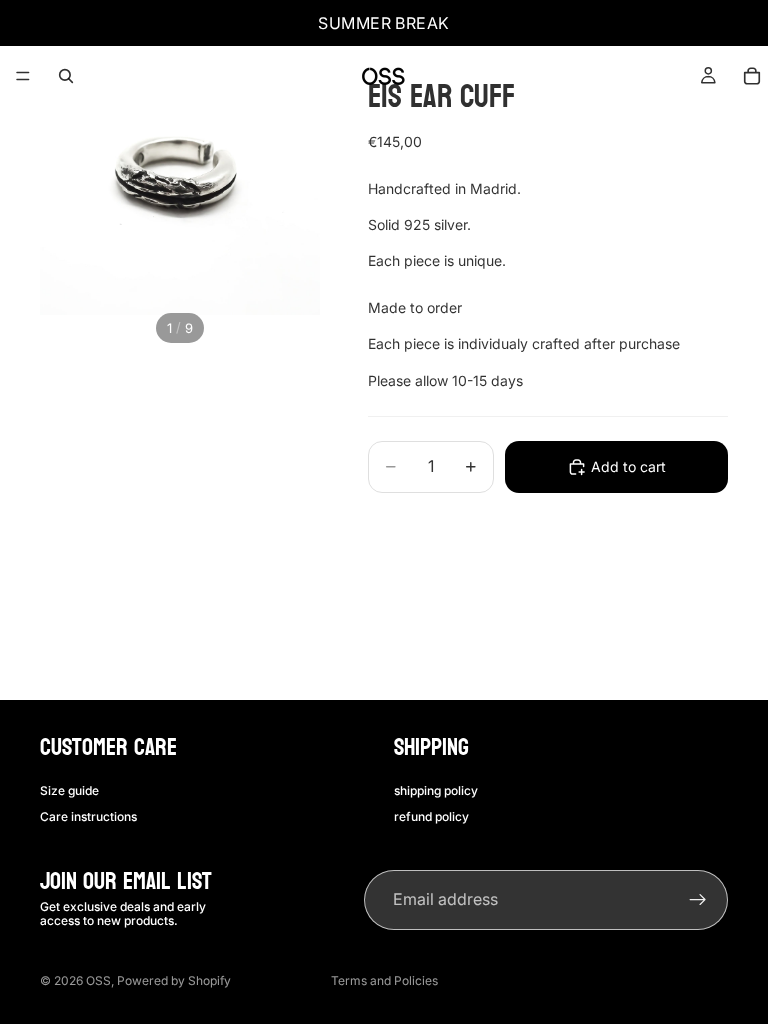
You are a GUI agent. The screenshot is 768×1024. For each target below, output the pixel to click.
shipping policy (436, 789)
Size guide (69, 789)
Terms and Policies (384, 980)
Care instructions (88, 816)
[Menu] (23, 76)
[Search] (66, 76)
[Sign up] (698, 900)
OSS (98, 980)
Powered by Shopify (174, 980)
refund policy (431, 816)
